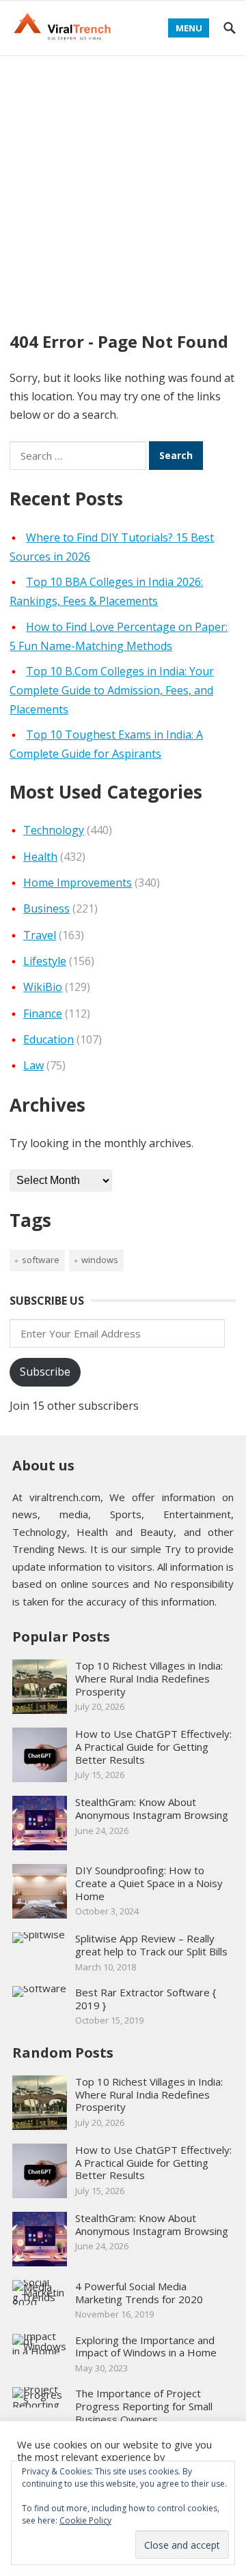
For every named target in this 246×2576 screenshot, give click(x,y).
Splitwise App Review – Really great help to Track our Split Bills (151, 1945)
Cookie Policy (85, 2520)
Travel (40, 935)
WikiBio (43, 987)
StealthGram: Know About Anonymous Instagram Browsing (152, 1808)
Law (33, 1065)
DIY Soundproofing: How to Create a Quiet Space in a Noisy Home (149, 1883)
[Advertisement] (123, 186)
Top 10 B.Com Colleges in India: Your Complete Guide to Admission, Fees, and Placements (112, 690)
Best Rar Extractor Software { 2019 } (146, 1999)
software (41, 1260)
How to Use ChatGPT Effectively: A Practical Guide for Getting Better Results (153, 1747)
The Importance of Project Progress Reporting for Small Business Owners (144, 2406)
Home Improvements (78, 883)
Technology (54, 830)
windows (100, 1260)
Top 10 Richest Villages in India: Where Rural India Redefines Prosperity (149, 1678)
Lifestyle (45, 961)
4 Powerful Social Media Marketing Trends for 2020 (139, 2293)
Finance (43, 1013)
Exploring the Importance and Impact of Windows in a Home (146, 2346)
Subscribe (45, 1372)
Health (40, 857)
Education (49, 1039)
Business (46, 908)
